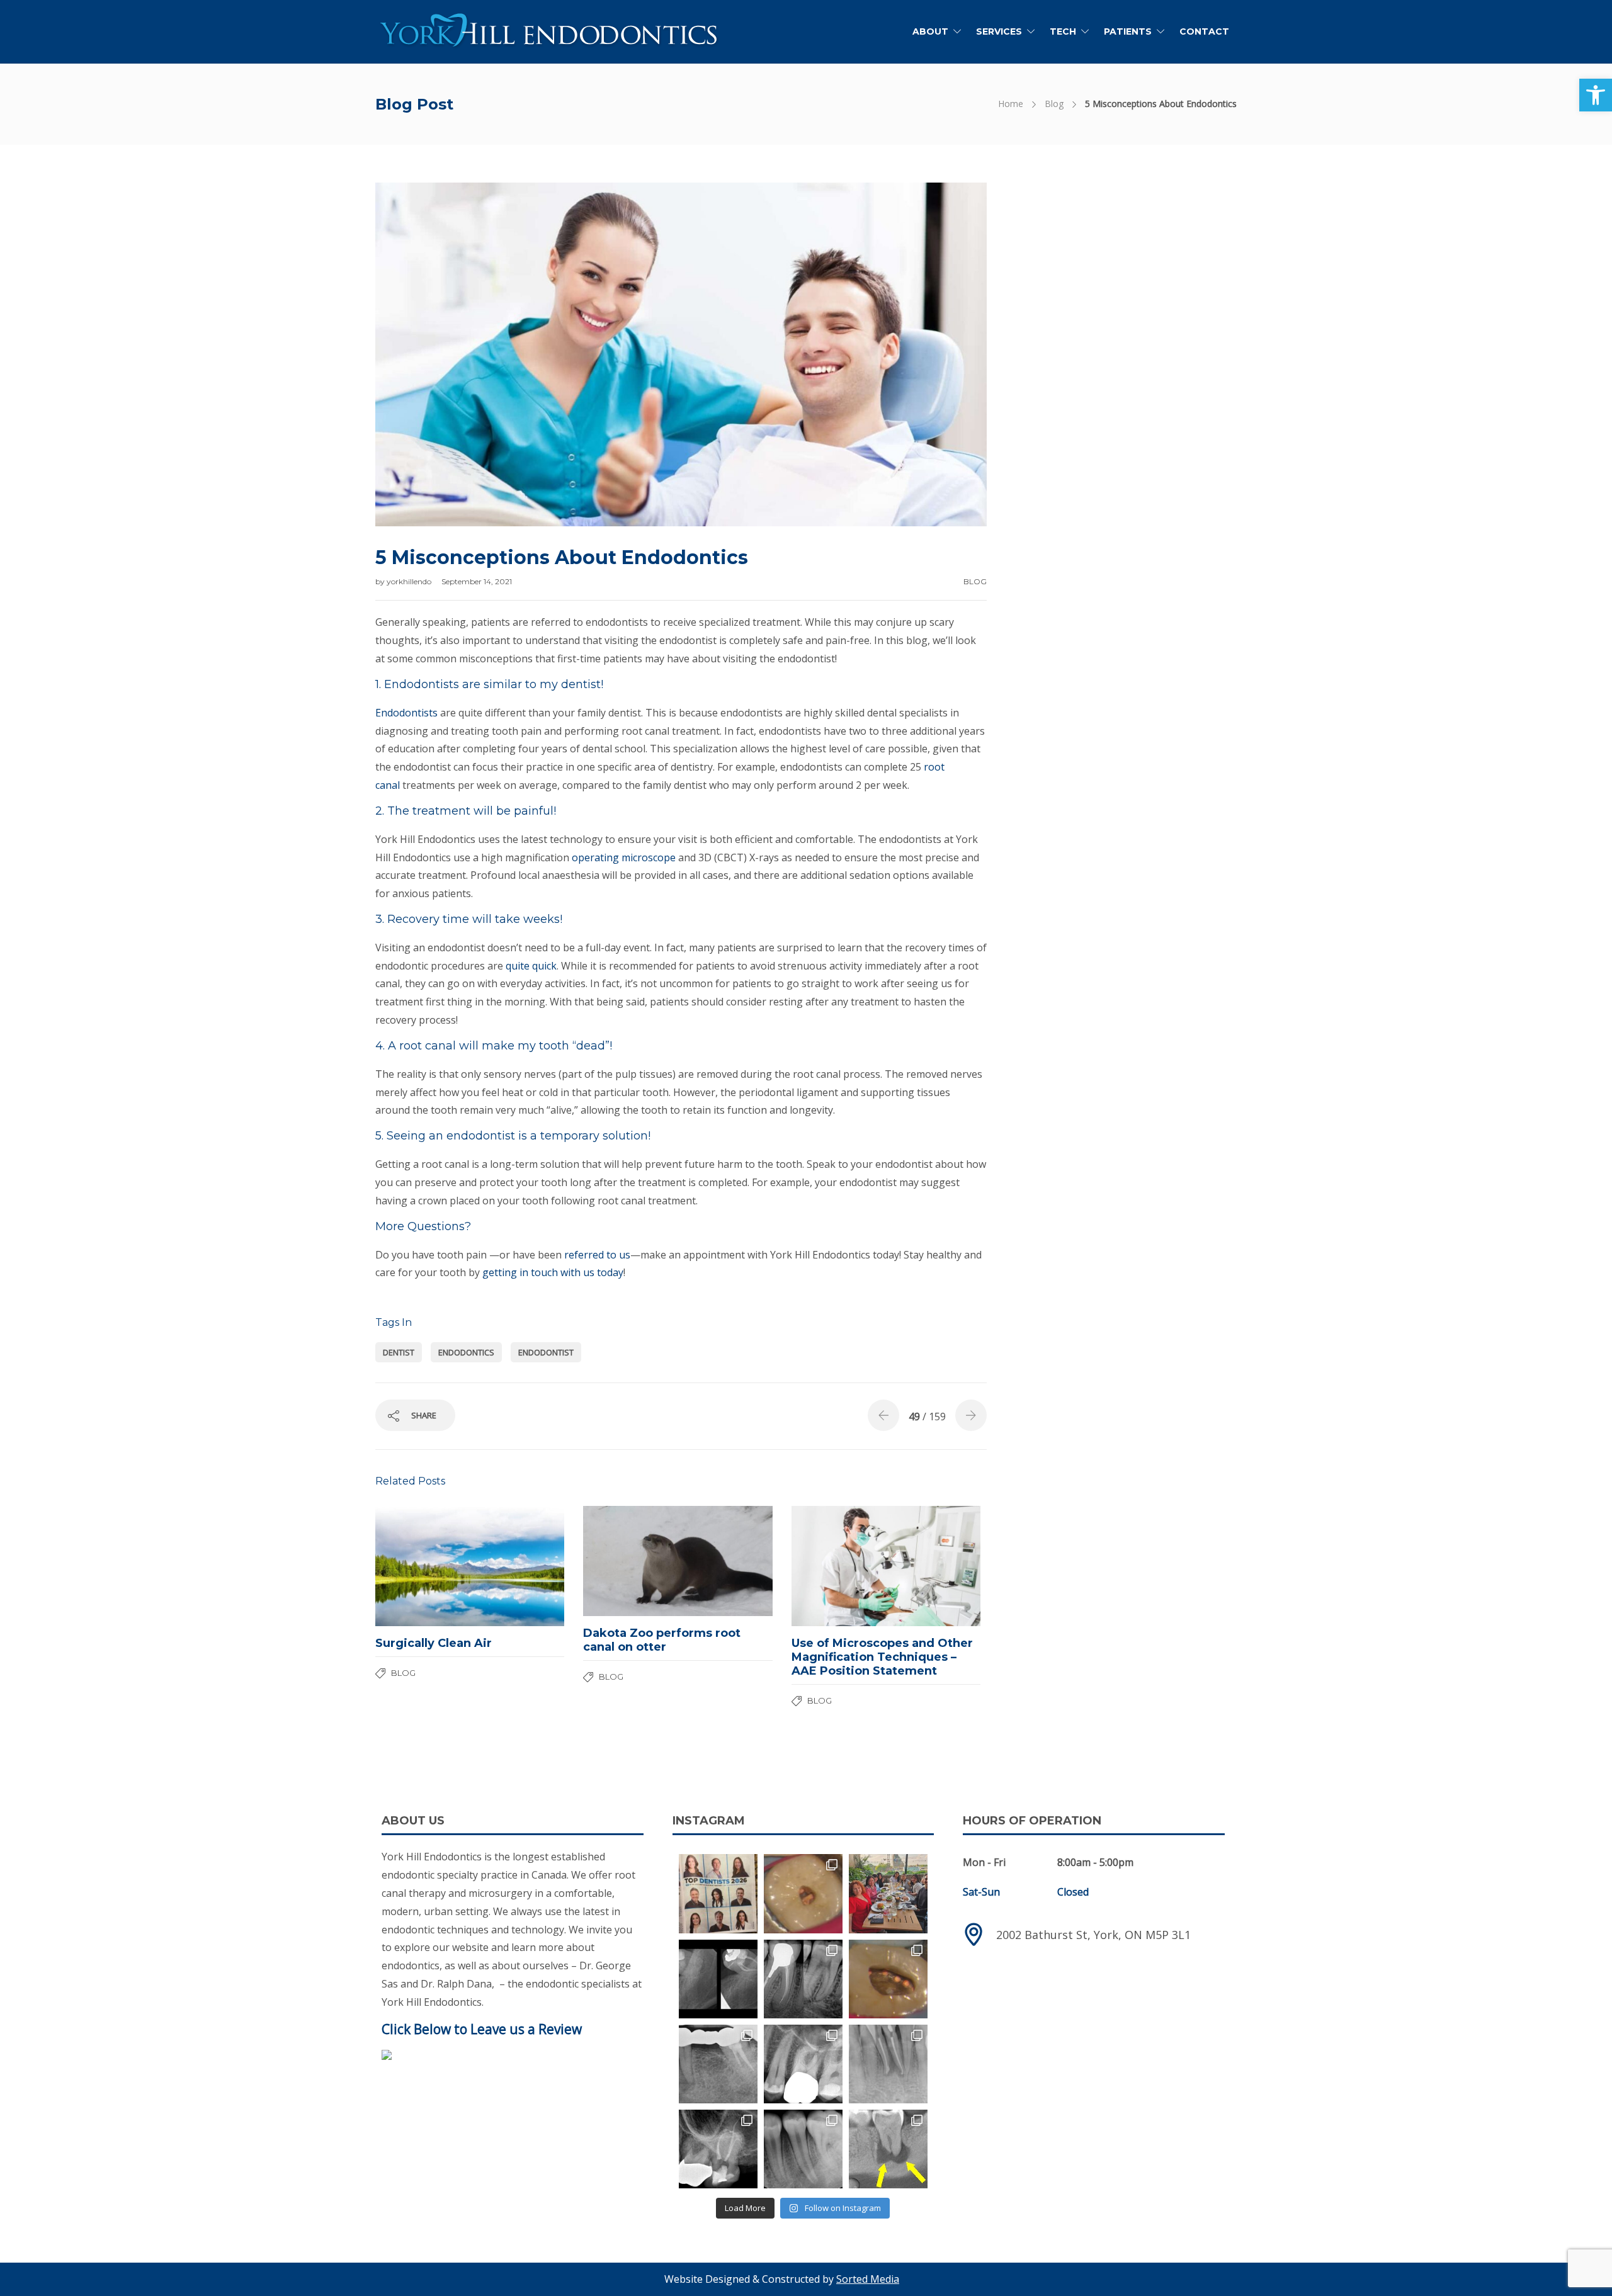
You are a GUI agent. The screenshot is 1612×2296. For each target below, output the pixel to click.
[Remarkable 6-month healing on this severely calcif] (888, 2149)
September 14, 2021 (477, 581)
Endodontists (406, 713)
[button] (1596, 95)
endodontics (466, 1352)
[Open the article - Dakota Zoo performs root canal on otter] (630, 1561)
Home (1011, 104)
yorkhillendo (410, 581)
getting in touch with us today (553, 1272)
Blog (1054, 104)
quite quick (531, 966)
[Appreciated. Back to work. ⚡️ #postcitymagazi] (718, 1893)
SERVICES (999, 31)
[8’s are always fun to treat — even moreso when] (718, 1979)
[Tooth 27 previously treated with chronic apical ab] (888, 1979)
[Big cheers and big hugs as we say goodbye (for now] (888, 1893)
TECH (1063, 31)
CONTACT (1204, 31)
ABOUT (930, 31)
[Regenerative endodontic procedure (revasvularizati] (803, 2149)
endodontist (546, 1352)
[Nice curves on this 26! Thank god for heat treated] (803, 2064)
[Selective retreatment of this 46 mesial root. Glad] (803, 1979)
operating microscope (624, 857)
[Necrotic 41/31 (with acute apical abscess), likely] (888, 2064)
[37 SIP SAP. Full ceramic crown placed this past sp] (803, 1893)
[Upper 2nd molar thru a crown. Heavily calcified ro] (718, 2149)
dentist (399, 1352)
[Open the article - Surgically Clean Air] (423, 1566)
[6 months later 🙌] (718, 2064)
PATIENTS (1128, 31)
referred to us (597, 1255)
